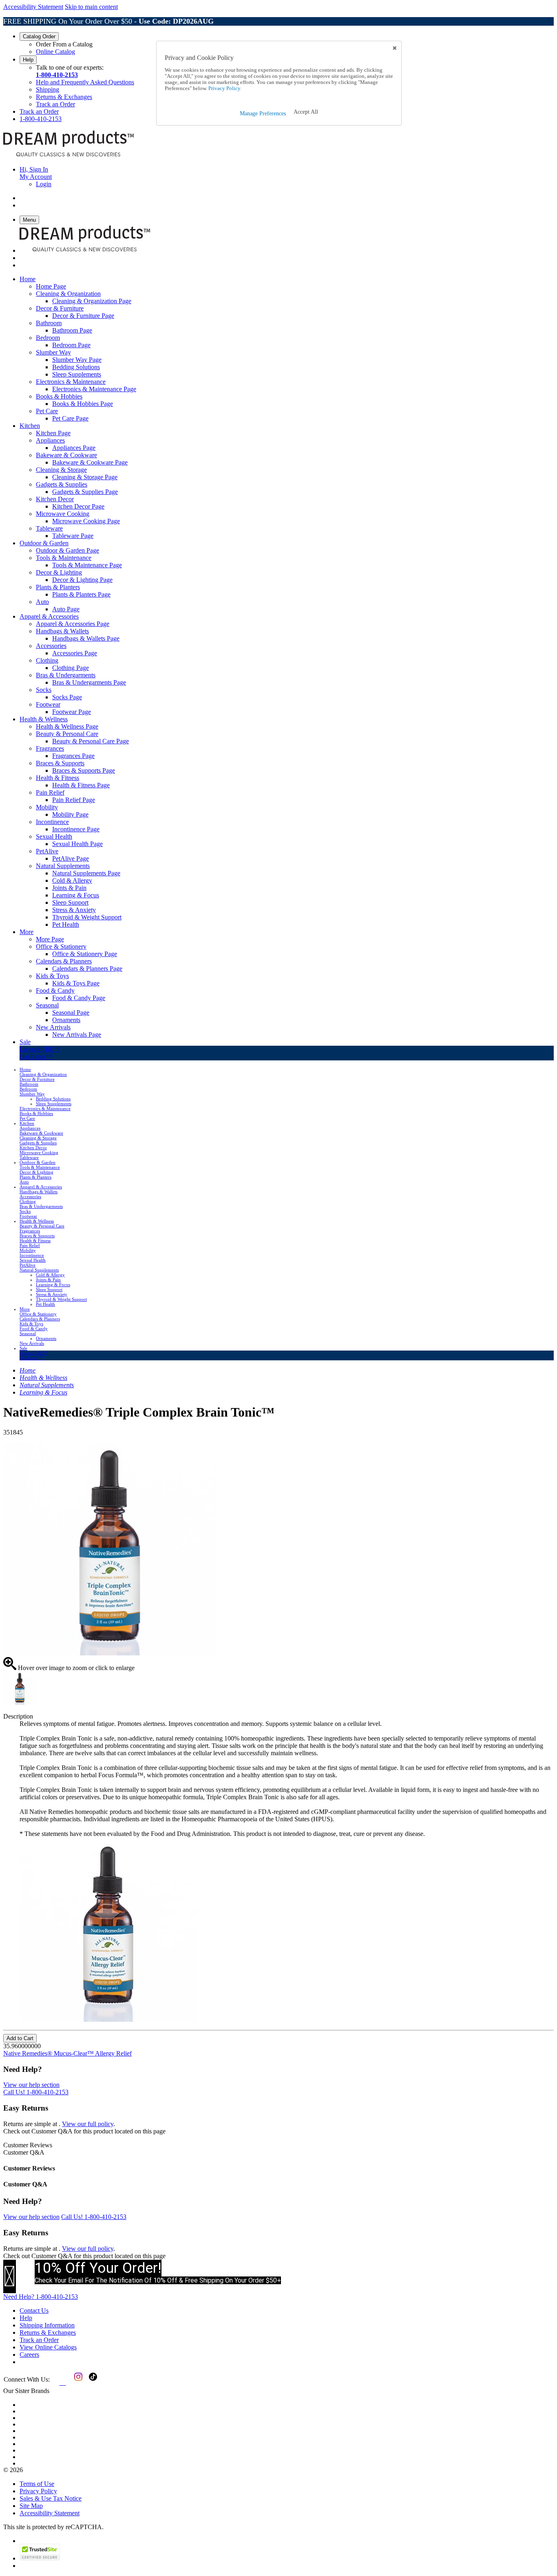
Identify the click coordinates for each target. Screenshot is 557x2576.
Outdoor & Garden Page (67, 550)
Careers (29, 2355)
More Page (50, 939)
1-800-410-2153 (57, 75)
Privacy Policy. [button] (224, 88)
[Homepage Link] (69, 155)
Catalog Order (39, 36)
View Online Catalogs (48, 2347)
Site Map (31, 2506)
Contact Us (34, 2310)
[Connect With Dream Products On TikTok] (92, 2383)
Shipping (48, 89)
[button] (306, 112)
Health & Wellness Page (67, 726)
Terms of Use (37, 2484)
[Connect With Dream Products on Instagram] (77, 2383)
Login (44, 184)
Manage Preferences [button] (263, 113)
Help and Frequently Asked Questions (85, 82)
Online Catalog (55, 52)
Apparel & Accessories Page (73, 624)
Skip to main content (91, 7)
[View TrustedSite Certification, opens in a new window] (40, 2558)
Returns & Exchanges (64, 97)
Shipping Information (47, 2325)
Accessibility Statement (33, 7)
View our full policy (88, 2124)
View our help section (31, 2085)
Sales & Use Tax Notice (51, 2498)
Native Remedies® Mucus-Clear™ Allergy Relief (67, 2053)
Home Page (51, 286)
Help (28, 60)
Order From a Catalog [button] (64, 44)
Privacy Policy (38, 2491)
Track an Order (55, 104)
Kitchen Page (53, 433)
